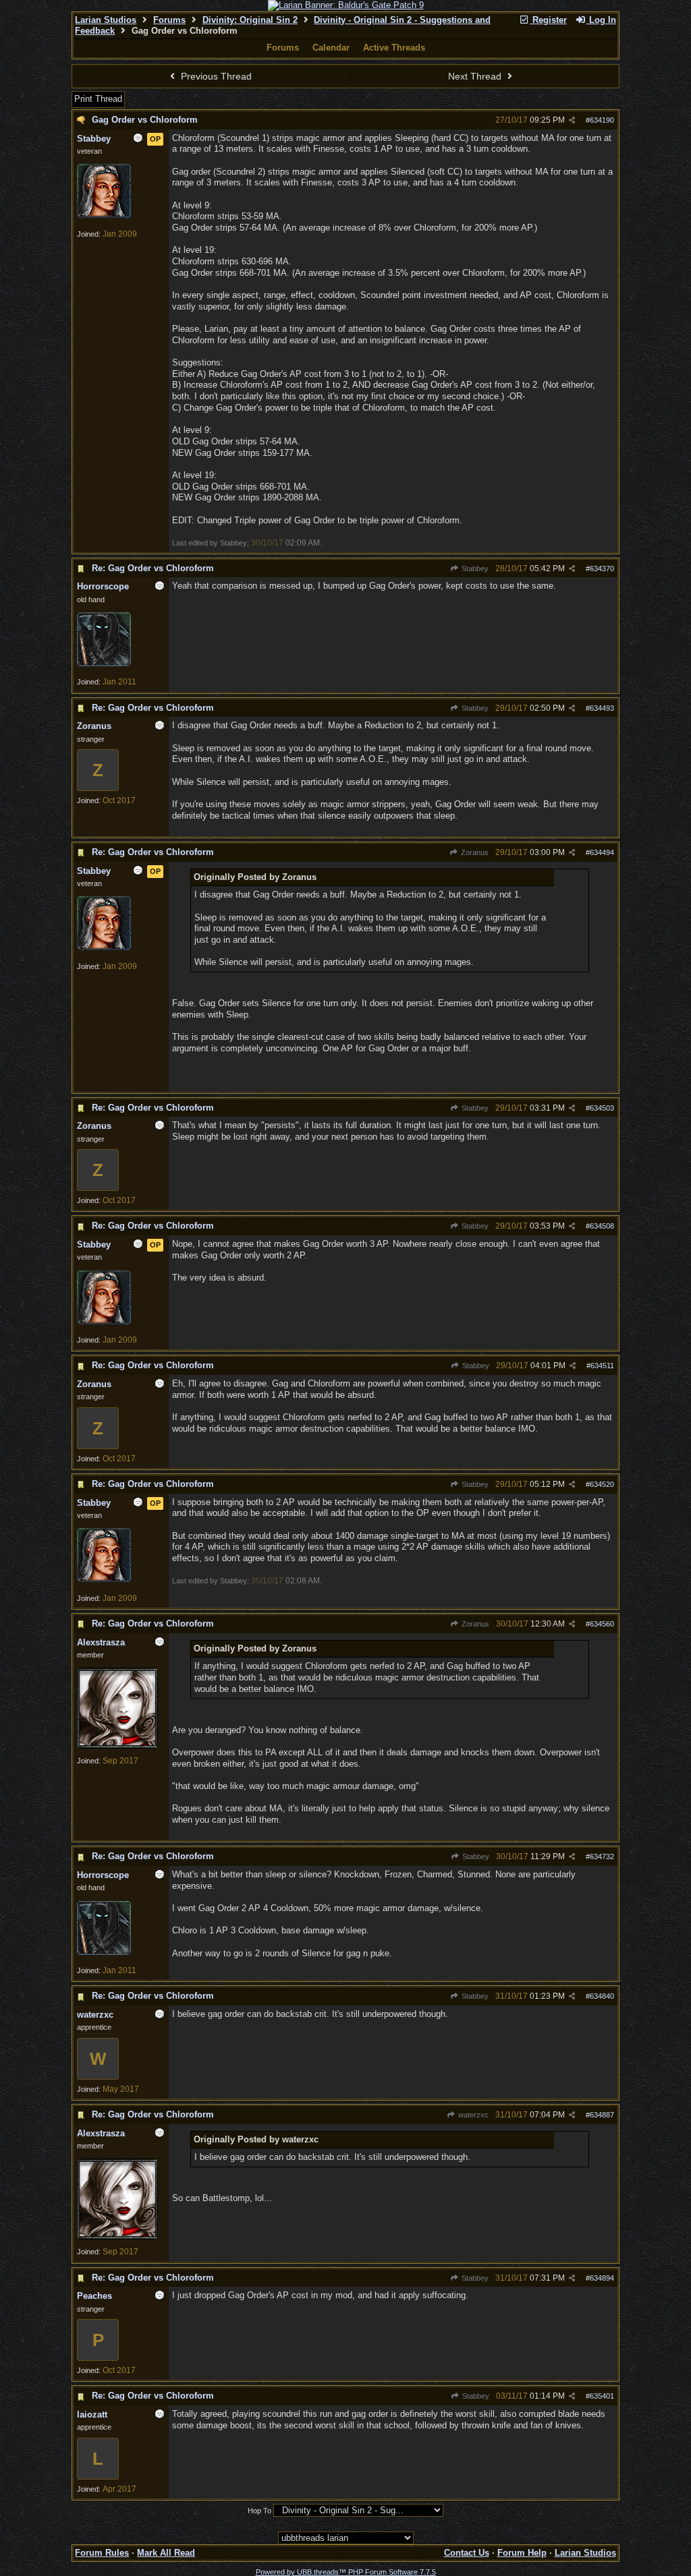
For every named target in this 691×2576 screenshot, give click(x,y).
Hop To (259, 2511)
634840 (602, 1996)
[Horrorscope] (104, 664)
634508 (602, 1226)
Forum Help (522, 2553)
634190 (602, 120)
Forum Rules (102, 2553)
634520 (602, 1484)
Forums (169, 20)
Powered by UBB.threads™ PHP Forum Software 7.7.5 (346, 2572)
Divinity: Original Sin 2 (250, 20)
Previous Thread (215, 76)
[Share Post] (572, 120)
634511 (602, 1366)
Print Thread (98, 99)
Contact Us (467, 2553)
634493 (602, 708)
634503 (602, 1108)
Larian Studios (106, 20)
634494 (602, 852)
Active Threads (394, 48)
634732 (602, 1856)
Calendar (331, 48)
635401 (602, 2396)
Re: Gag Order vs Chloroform (153, 568)
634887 (602, 2115)
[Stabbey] (104, 215)
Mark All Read (166, 2553)
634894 (602, 2278)
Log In (601, 20)
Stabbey (474, 568)
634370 (602, 568)
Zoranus (473, 852)
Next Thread (476, 76)
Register (548, 20)
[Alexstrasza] (117, 1746)
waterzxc (472, 2115)
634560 (602, 1624)
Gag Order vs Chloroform (145, 120)
